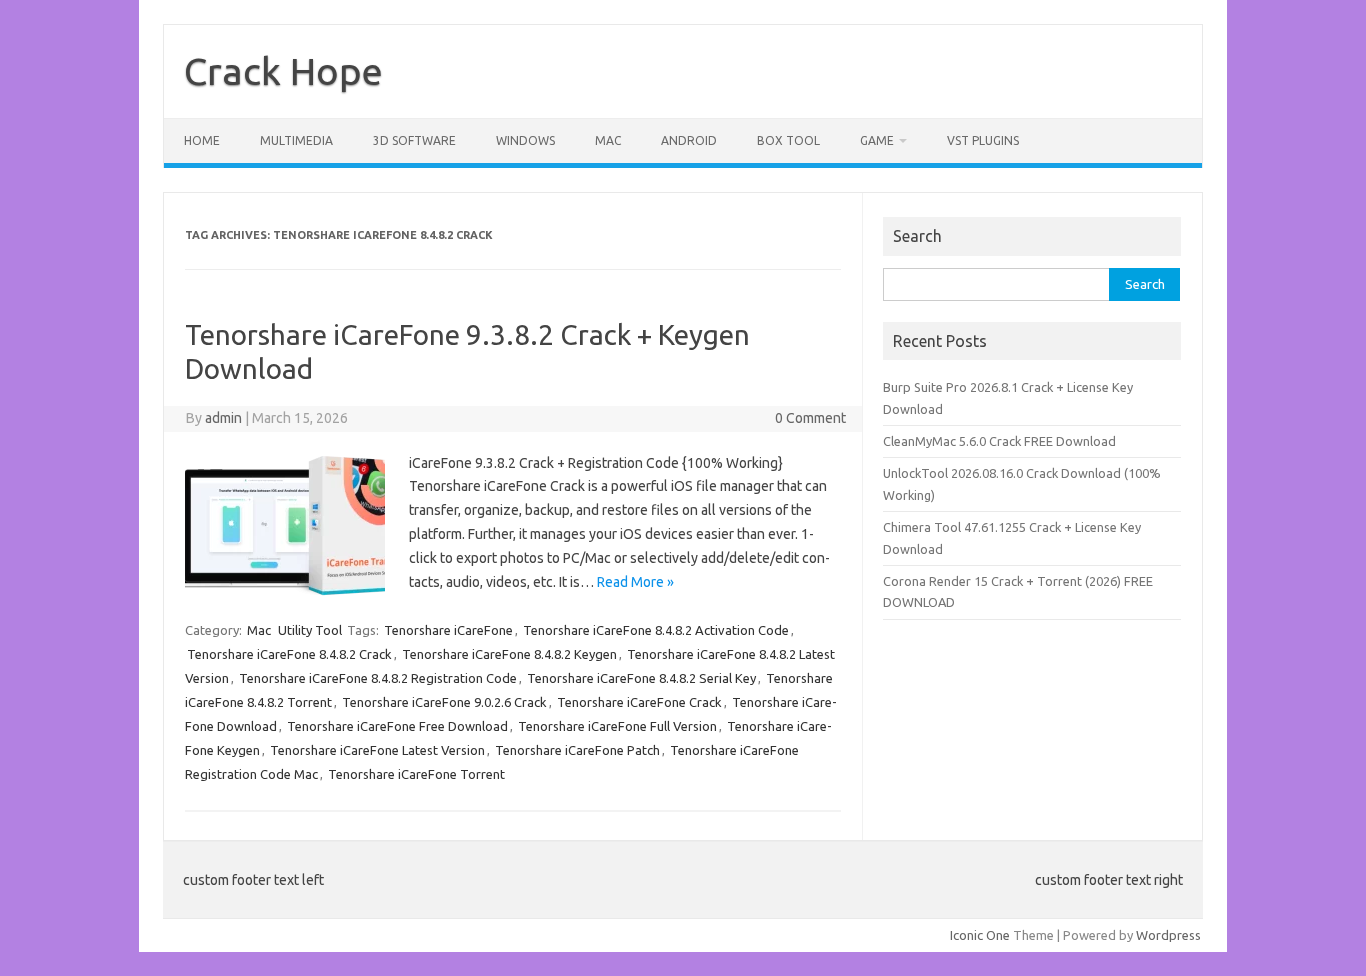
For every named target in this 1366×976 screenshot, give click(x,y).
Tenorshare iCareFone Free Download (397, 726)
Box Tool (788, 140)
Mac (608, 140)
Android (689, 140)
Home (202, 140)
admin (223, 418)
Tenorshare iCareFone (448, 630)
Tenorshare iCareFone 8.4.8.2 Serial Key (641, 678)
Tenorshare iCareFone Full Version (617, 726)
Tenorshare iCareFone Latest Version (377, 750)
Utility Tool (310, 630)
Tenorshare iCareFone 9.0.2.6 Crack (444, 702)
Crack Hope (283, 71)
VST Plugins (983, 140)
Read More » (635, 582)
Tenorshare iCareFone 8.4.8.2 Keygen (509, 654)
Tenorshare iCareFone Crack (639, 702)
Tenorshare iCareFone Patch (577, 750)
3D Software (414, 140)
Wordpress (1168, 935)
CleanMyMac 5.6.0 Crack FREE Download (999, 441)
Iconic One (980, 935)
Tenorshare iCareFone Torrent (416, 774)
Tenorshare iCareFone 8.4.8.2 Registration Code (378, 678)
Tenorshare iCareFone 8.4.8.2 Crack (289, 654)
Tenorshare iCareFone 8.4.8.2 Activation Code (656, 630)
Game (877, 140)
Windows (525, 140)
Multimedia (296, 140)
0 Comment (810, 418)
